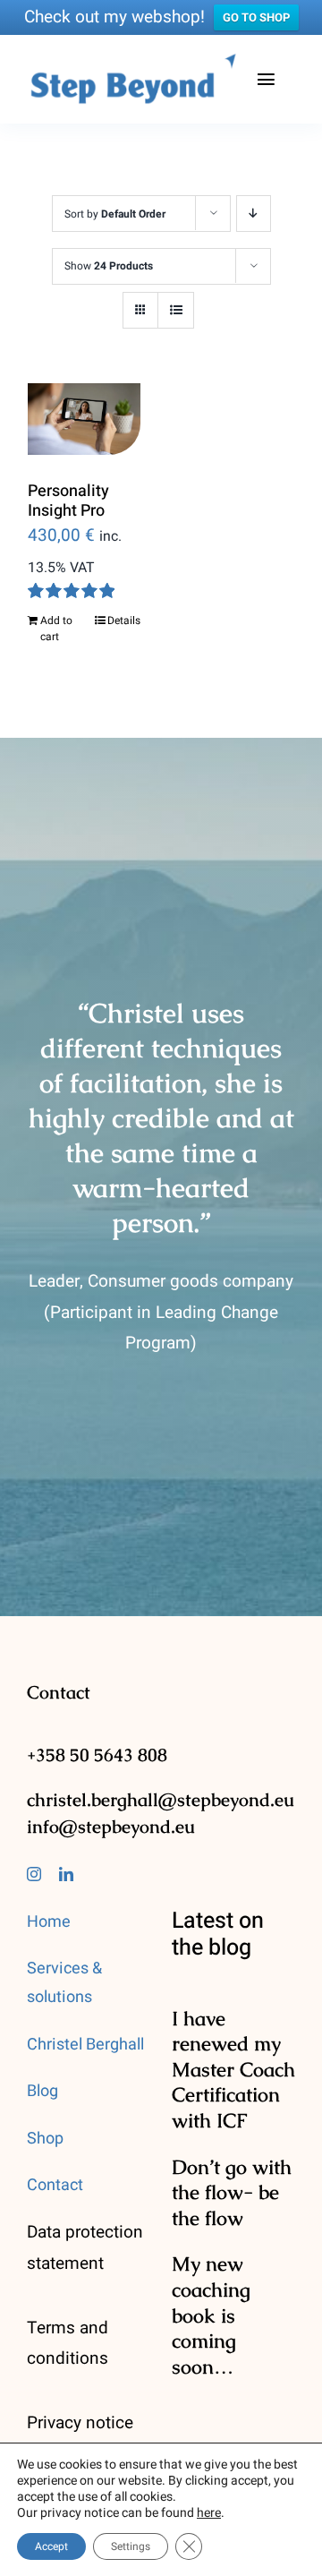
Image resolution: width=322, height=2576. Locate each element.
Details (124, 620)
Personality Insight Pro (68, 501)
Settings (131, 2546)
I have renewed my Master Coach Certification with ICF (233, 2070)
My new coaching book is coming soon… (211, 2315)
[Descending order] (254, 214)
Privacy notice (80, 2423)
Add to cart (56, 629)
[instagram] (34, 1874)
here (209, 2513)
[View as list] (176, 310)
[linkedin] (66, 1874)
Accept (51, 2546)
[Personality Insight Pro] (84, 419)
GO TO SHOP (256, 17)
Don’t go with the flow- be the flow (232, 2193)
